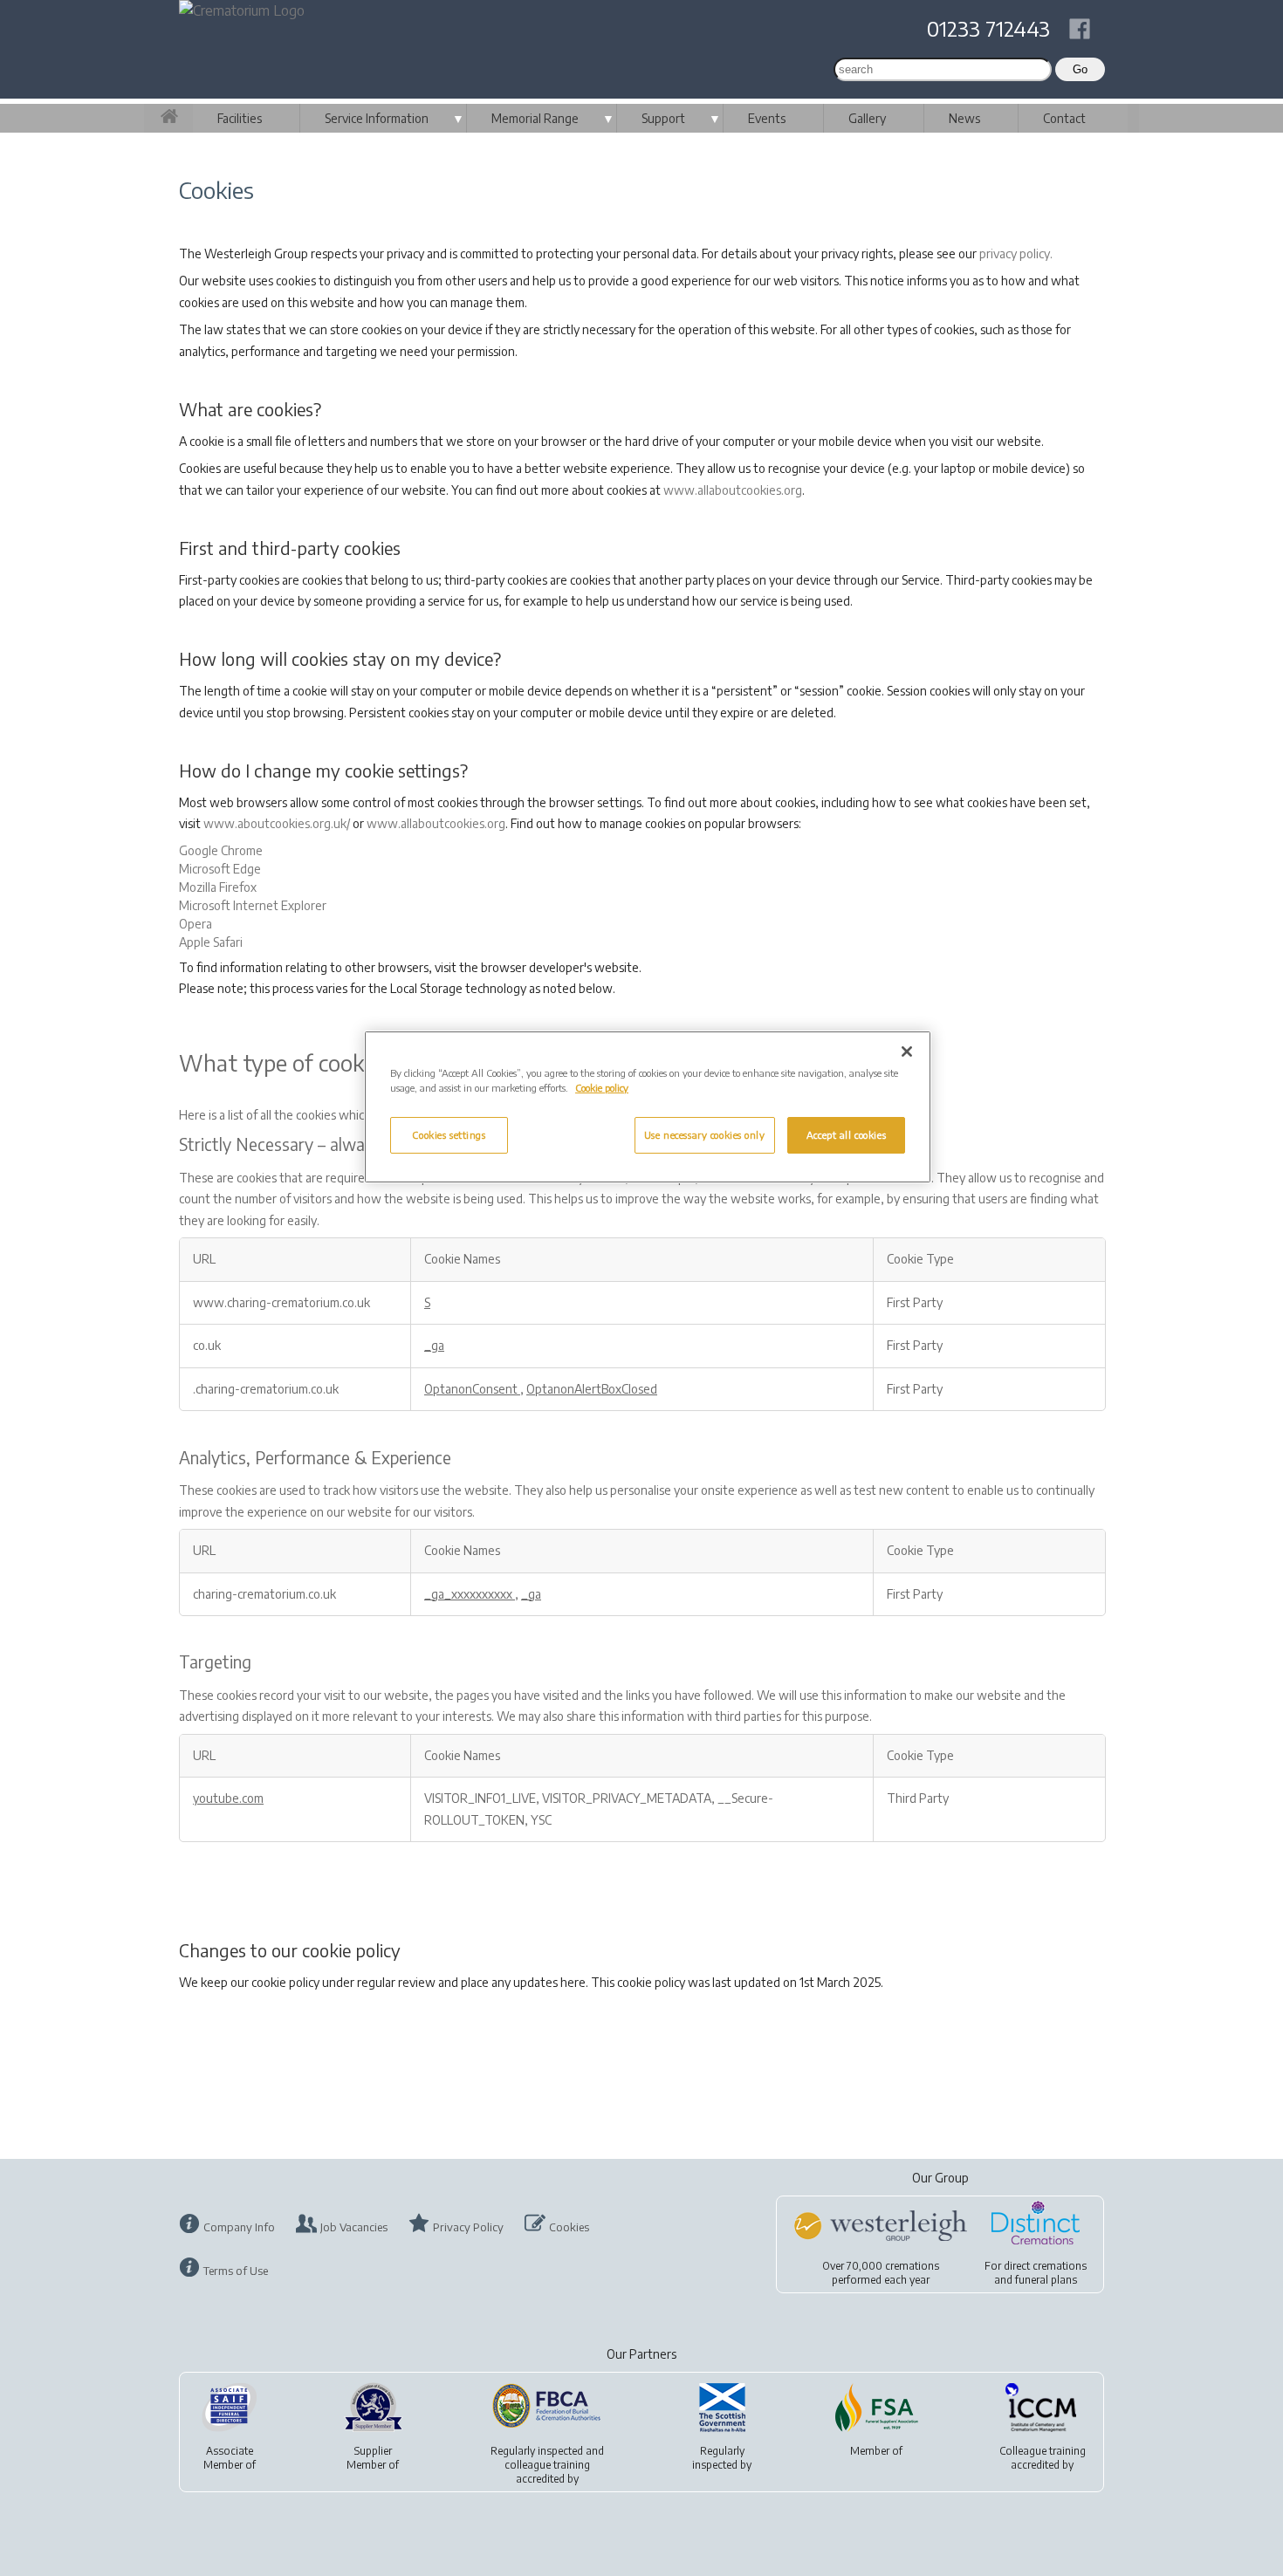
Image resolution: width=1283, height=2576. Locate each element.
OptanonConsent (472, 1389)
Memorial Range (535, 118)
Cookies (569, 2227)
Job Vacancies (354, 2227)
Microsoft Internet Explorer (253, 905)
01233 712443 (988, 28)
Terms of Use (236, 2271)
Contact (1064, 118)
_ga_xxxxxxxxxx (470, 1594)
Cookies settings (449, 1135)
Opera (196, 924)
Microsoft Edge (220, 869)
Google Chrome (221, 850)
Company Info (239, 2227)
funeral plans (1046, 2280)
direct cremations (1045, 2266)
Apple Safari (211, 942)
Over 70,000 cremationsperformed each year (881, 2273)
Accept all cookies (846, 1135)
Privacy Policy (468, 2227)
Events (767, 118)
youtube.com (228, 1798)
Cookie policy (602, 1088)
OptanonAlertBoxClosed (592, 1389)
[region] (648, 1107)
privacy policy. (1016, 253)
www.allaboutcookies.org (733, 490)
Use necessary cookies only (705, 1135)
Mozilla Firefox (218, 887)
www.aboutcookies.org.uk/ (277, 823)
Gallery (867, 118)
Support (663, 118)
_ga (434, 1345)
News (964, 118)
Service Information (377, 118)
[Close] (907, 1052)
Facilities (240, 118)
